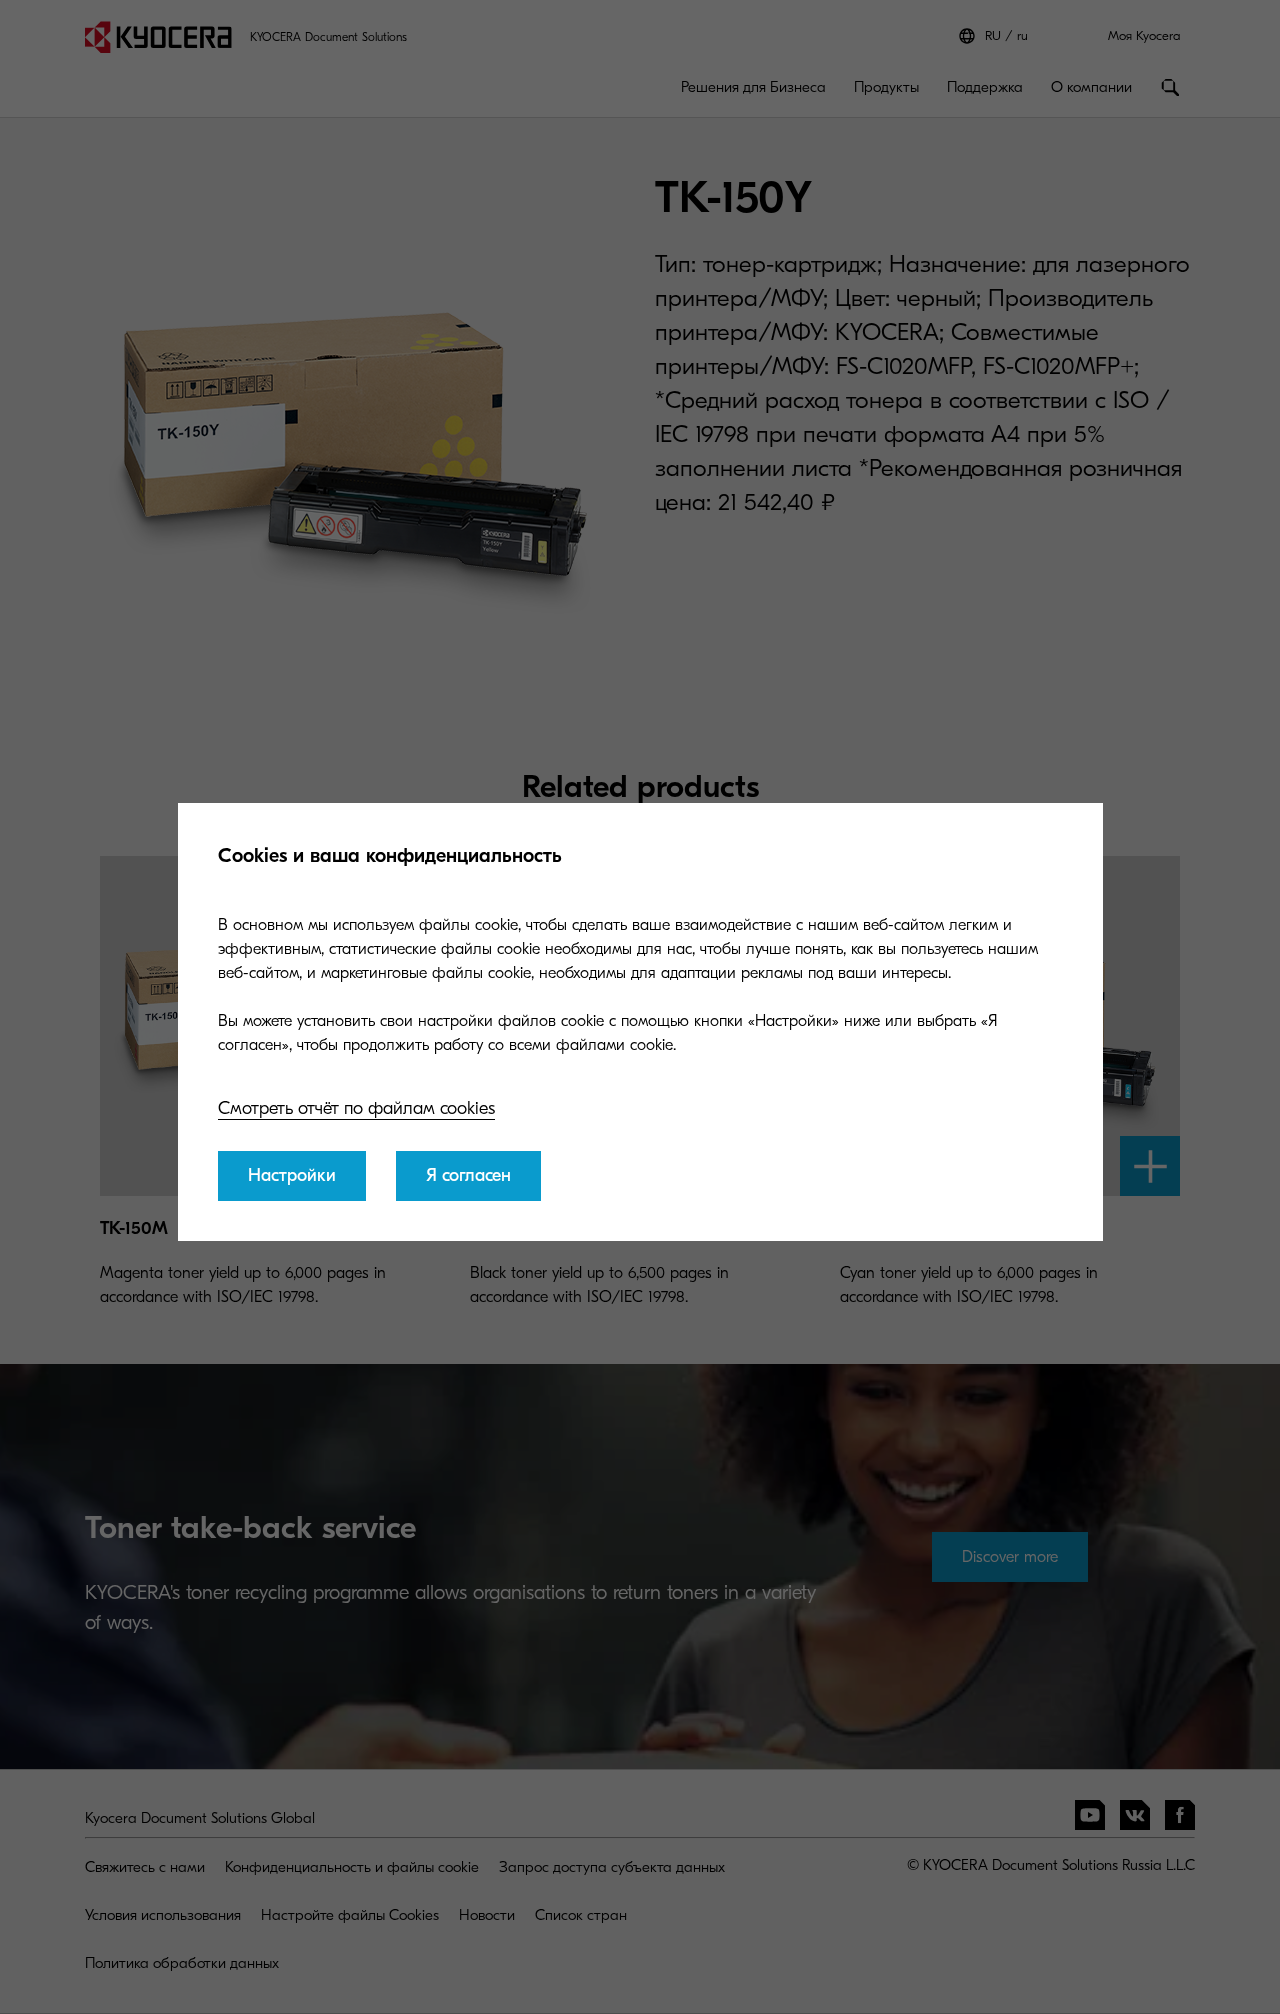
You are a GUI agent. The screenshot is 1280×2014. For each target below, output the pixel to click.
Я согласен (468, 1175)
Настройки (292, 1175)
